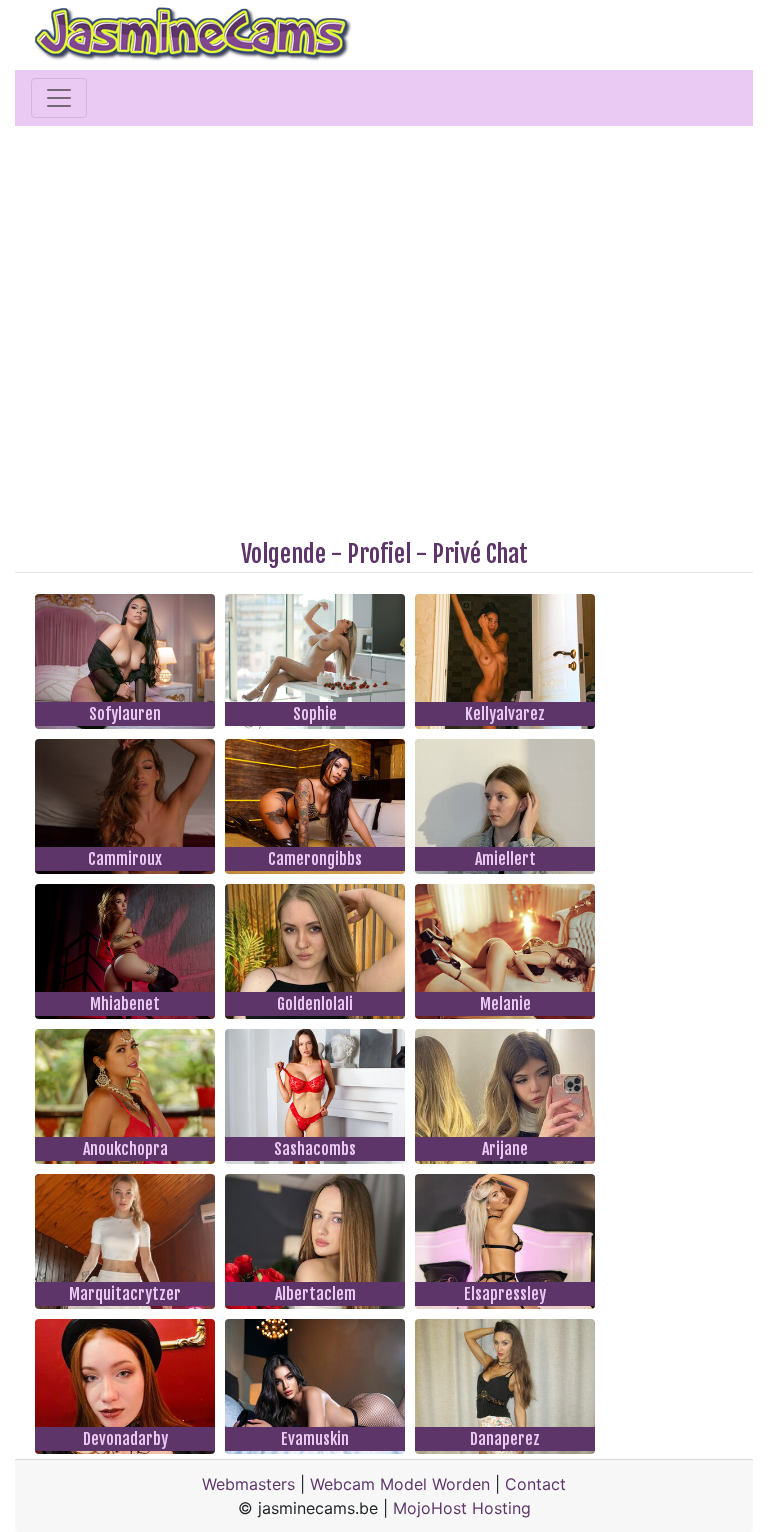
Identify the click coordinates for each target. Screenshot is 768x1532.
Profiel (379, 554)
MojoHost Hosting (462, 1508)
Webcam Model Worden (400, 1484)
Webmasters (248, 1484)
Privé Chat (480, 554)
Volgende (283, 554)
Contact (535, 1484)
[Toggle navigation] (59, 98)
